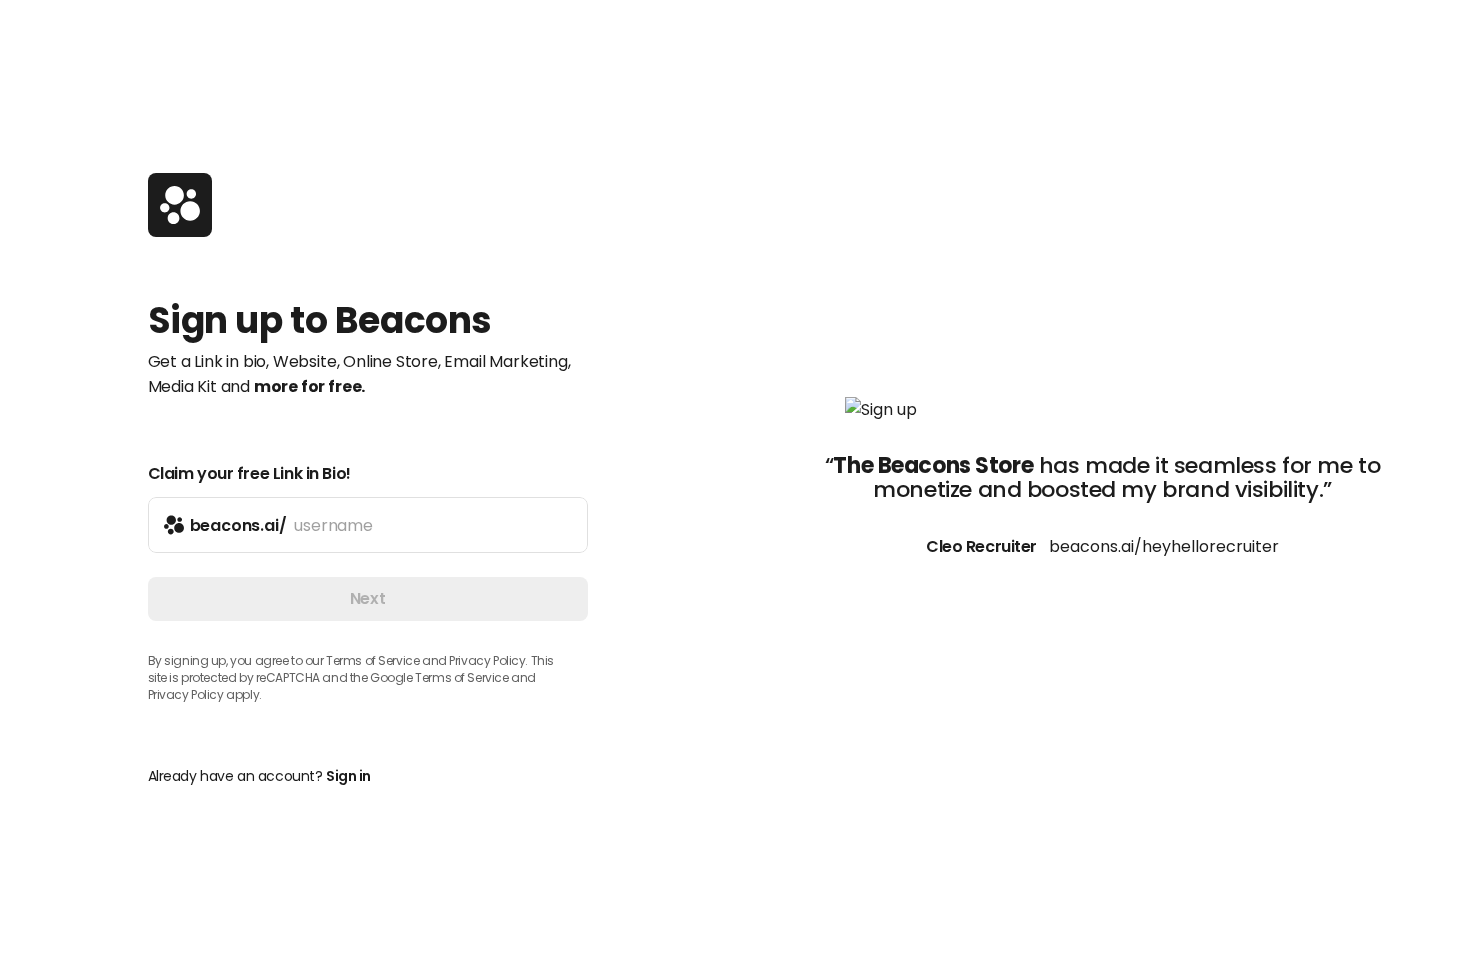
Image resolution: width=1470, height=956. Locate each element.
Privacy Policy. (488, 660)
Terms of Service (372, 660)
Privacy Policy (186, 694)
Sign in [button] (348, 776)
